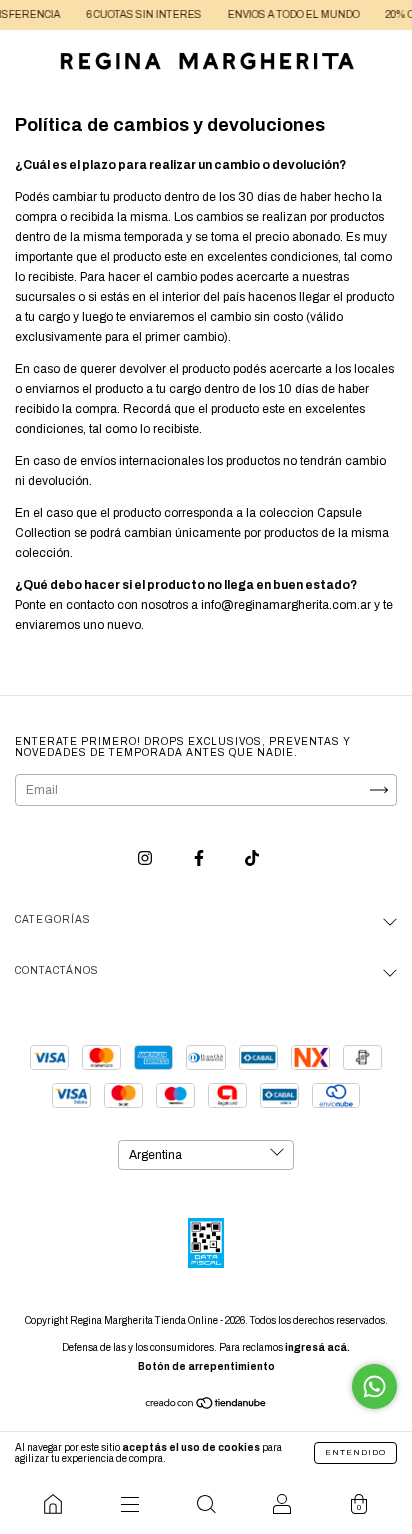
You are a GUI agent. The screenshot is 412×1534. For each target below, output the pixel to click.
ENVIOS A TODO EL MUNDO (286, 14)
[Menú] (129, 1504)
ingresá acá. (317, 1347)
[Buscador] (206, 1504)
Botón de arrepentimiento (206, 1366)
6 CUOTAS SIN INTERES (136, 14)
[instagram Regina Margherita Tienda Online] (146, 859)
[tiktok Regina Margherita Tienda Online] (252, 859)
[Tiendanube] (206, 1406)
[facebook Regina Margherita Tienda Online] (200, 859)
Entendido (355, 1452)
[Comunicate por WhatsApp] (374, 1386)
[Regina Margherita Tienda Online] (53, 1504)
